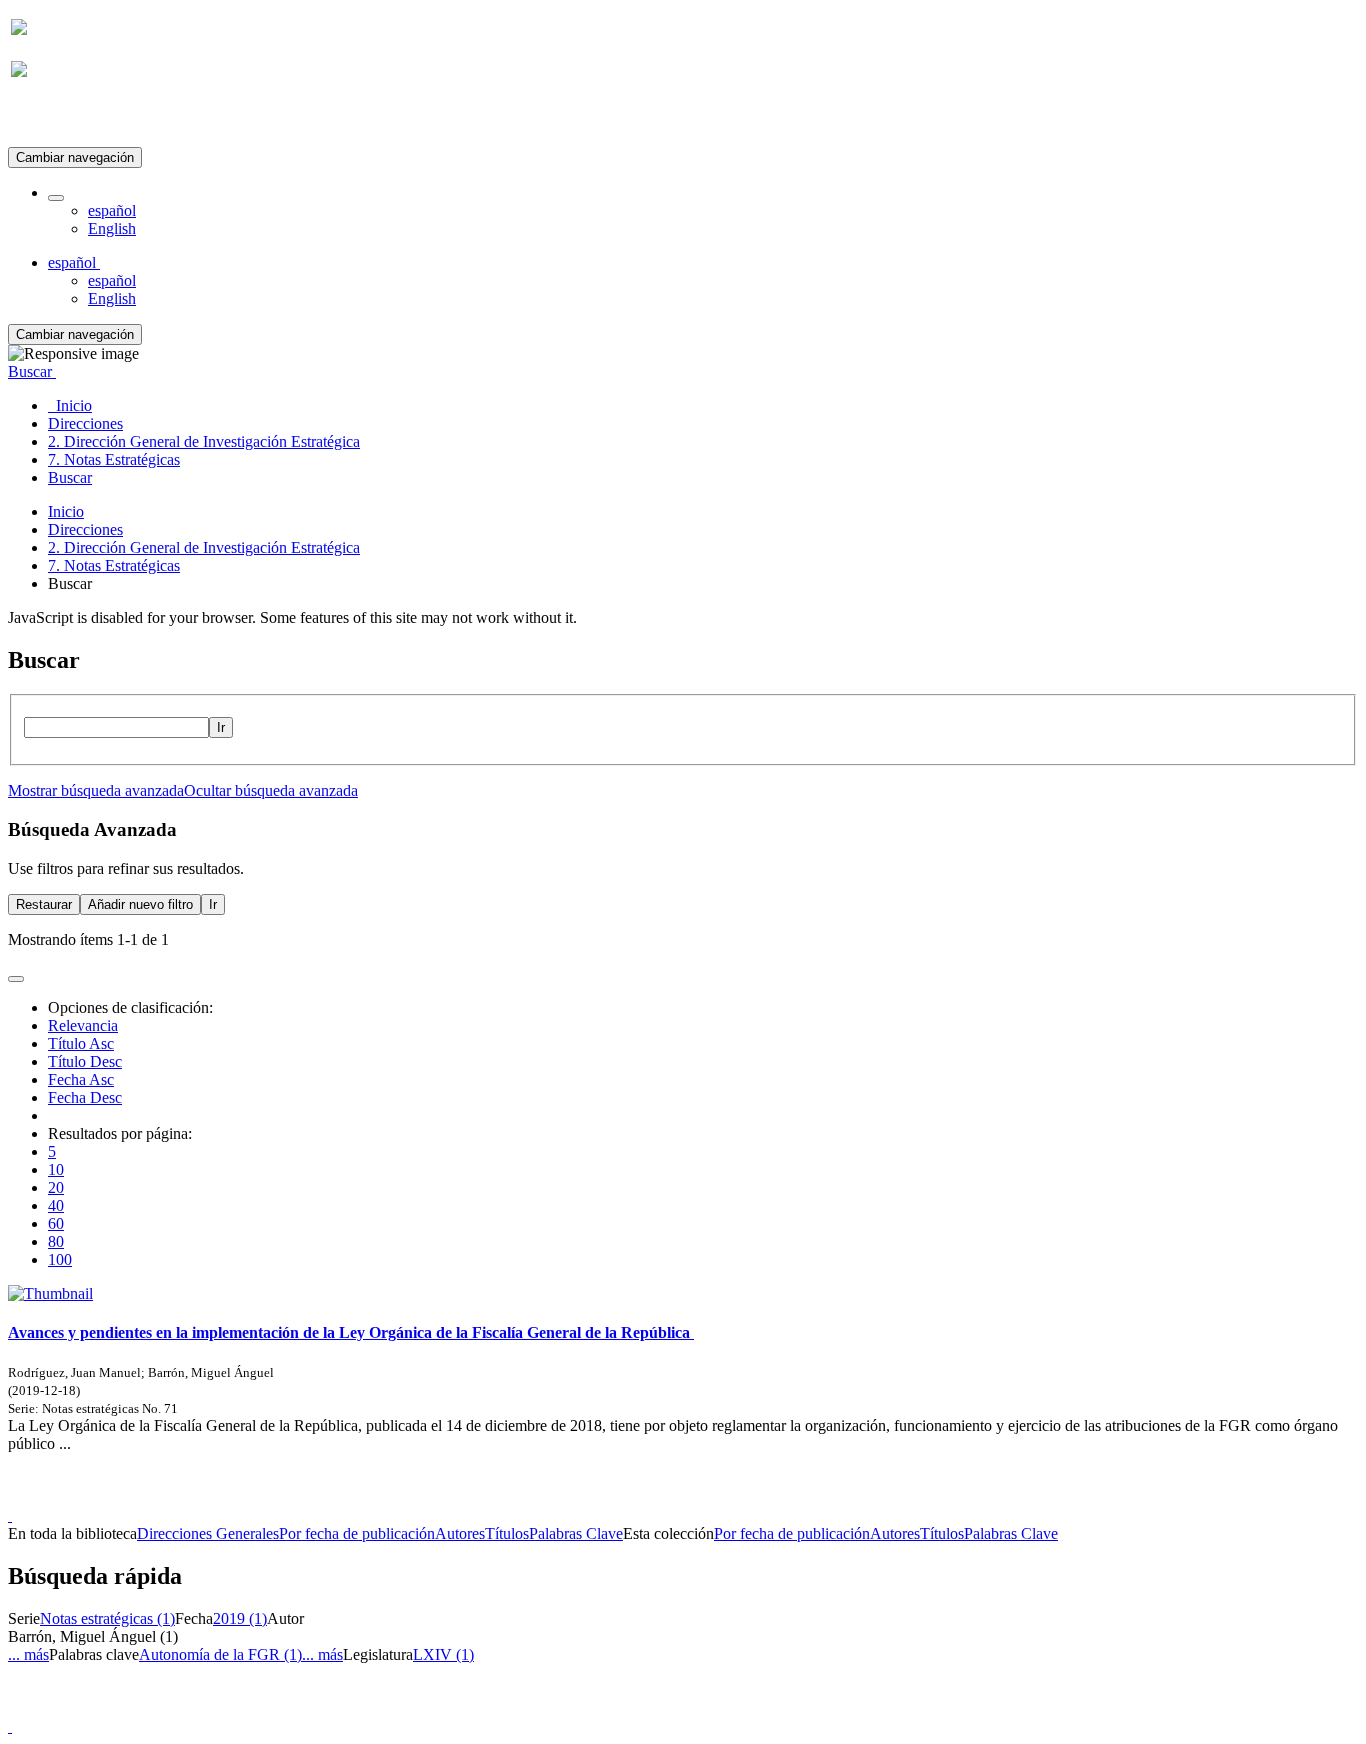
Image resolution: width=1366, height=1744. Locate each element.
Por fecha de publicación (357, 1533)
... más (28, 1654)
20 (56, 1187)
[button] (56, 198)
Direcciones (85, 529)
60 (56, 1223)
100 (60, 1259)
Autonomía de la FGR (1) (220, 1654)
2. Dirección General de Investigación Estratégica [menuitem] (204, 441)
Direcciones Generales (208, 1533)
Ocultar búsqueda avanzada (271, 790)
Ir (221, 727)
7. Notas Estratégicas (114, 565)
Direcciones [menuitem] (85, 423)
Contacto (639, 1497)
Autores (460, 1533)
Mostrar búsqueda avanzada (96, 790)
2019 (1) (240, 1618)
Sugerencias (717, 1497)
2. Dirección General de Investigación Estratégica (204, 547)
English (112, 228)
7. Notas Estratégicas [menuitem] (114, 459)
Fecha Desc (85, 1097)
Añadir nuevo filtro (140, 904)
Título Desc (85, 1061)
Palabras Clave (576, 1533)
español (112, 210)
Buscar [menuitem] (70, 477)
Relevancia (83, 1025)
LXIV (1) (443, 1654)
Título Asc (81, 1043)
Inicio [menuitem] (70, 405)
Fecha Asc (81, 1079)
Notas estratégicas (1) (107, 1618)
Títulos (507, 1533)
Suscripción (48, 118)
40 (56, 1205)
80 (56, 1241)
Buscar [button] (32, 371)
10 (56, 1169)
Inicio (66, 511)
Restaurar (44, 904)
